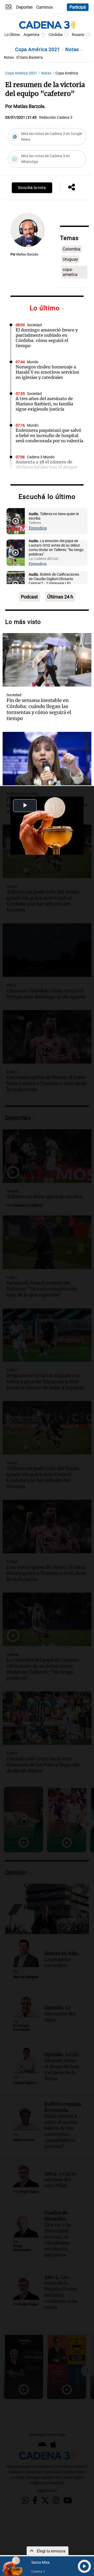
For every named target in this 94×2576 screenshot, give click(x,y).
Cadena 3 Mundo (41, 457)
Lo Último (12, 35)
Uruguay (70, 259)
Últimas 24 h (60, 597)
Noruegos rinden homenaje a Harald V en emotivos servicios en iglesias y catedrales (47, 372)
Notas (73, 49)
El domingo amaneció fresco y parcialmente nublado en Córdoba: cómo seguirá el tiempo (47, 338)
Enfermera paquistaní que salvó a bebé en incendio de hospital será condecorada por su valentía (49, 435)
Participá (78, 7)
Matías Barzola (27, 254)
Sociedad (34, 325)
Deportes (24, 7)
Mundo (33, 362)
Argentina (31, 35)
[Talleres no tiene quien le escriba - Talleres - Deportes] (16, 521)
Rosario (78, 35)
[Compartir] (72, 188)
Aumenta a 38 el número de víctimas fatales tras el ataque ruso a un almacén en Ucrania (46, 467)
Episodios (38, 528)
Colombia (72, 249)
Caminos (45, 7)
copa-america (70, 272)
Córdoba (56, 35)
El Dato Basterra (30, 58)
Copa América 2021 (38, 49)
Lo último (46, 308)
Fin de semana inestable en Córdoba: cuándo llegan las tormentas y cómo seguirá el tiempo (39, 709)
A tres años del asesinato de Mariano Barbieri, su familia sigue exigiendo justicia (44, 404)
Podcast (29, 597)
